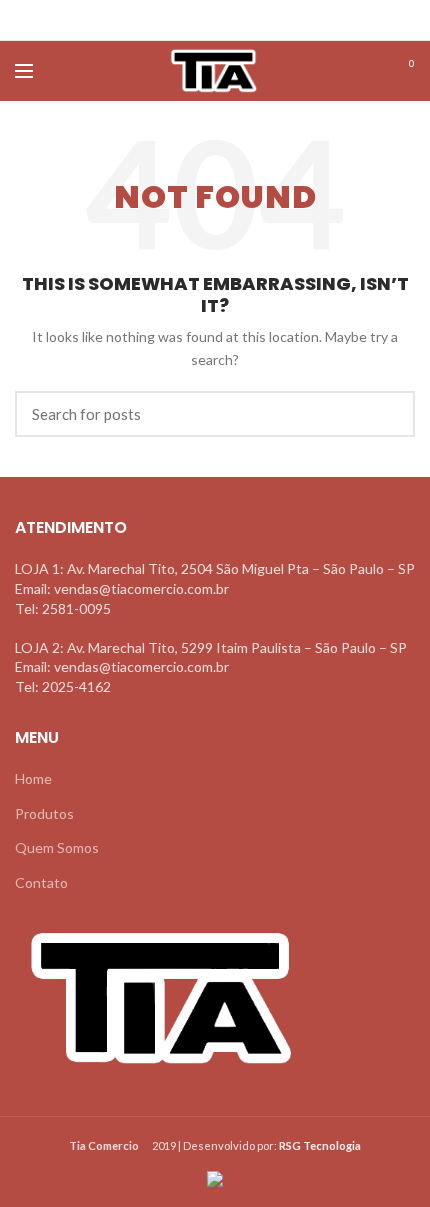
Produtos (44, 813)
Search (388, 414)
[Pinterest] (215, 20)
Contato (41, 882)
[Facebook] (165, 20)
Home (33, 778)
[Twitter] (190, 20)
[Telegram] (265, 20)
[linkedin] (240, 20)
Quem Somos (57, 847)
